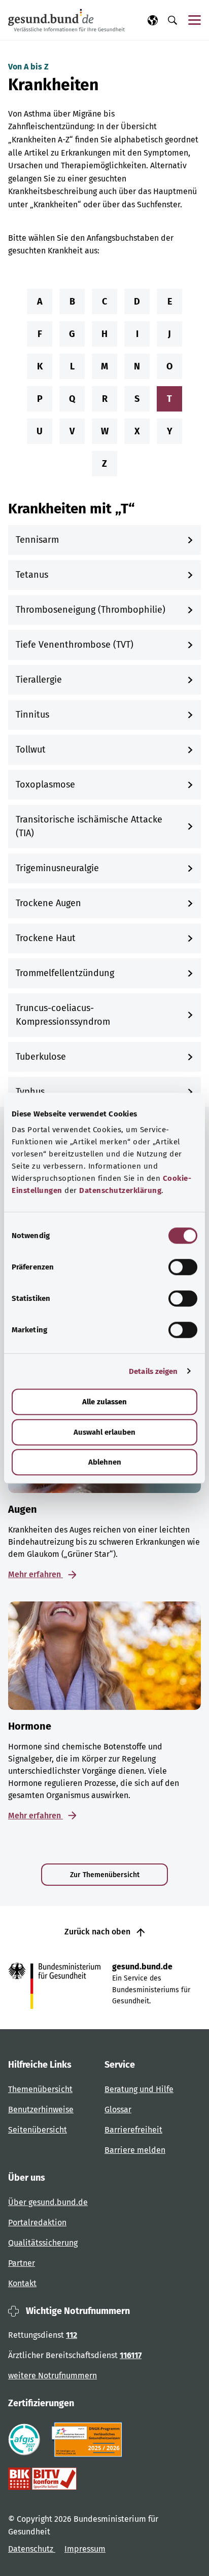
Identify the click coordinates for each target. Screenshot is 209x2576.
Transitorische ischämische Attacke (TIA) (89, 826)
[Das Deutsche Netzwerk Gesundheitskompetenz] (89, 2440)
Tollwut (31, 750)
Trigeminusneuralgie (57, 868)
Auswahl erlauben (104, 1432)
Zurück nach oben (98, 1932)
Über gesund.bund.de (48, 2202)
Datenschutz (32, 2549)
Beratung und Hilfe (139, 2089)
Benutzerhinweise (41, 2110)
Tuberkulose (41, 1057)
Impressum (85, 2549)
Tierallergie (39, 680)
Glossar (118, 2110)
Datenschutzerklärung (120, 1190)
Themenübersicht (40, 2089)
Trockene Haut (46, 938)
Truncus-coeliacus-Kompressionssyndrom (63, 1015)
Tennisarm (37, 540)
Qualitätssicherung (43, 2243)
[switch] (183, 1267)
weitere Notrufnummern (53, 2376)
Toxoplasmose (45, 785)
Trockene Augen (48, 903)
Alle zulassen (104, 1402)
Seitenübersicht (38, 2130)
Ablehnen (105, 1462)
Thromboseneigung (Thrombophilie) (91, 610)
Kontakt (22, 2283)
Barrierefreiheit (133, 2130)
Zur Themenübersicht (105, 1875)
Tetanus (32, 575)
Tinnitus (32, 715)
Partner (22, 2263)
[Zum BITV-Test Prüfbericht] (42, 2479)
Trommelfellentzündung (65, 973)
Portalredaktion (37, 2223)
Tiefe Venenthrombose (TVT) (75, 645)
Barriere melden (135, 2150)
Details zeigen (153, 1371)
